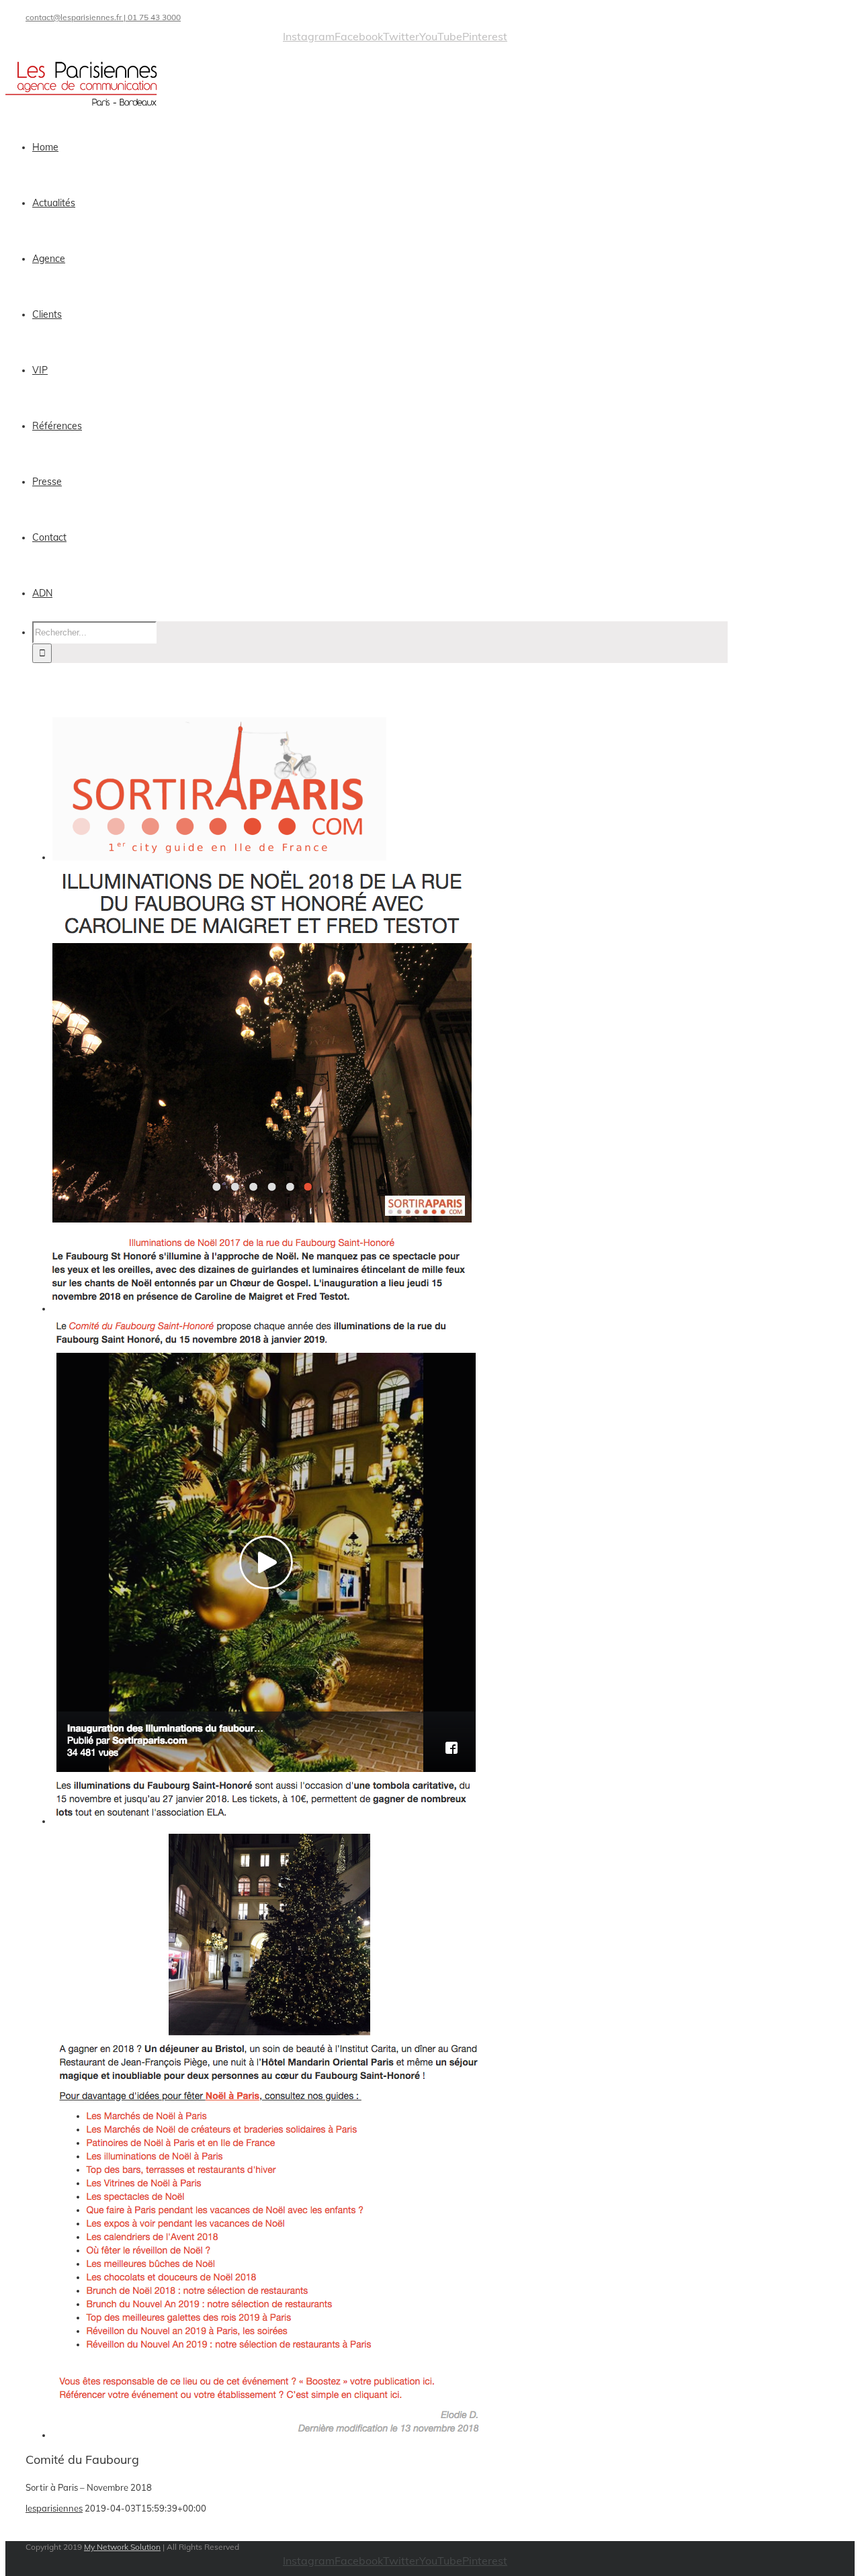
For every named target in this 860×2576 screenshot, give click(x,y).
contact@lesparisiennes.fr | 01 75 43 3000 (103, 17)
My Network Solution (122, 2547)
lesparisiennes (54, 2508)
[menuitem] (388, 147)
